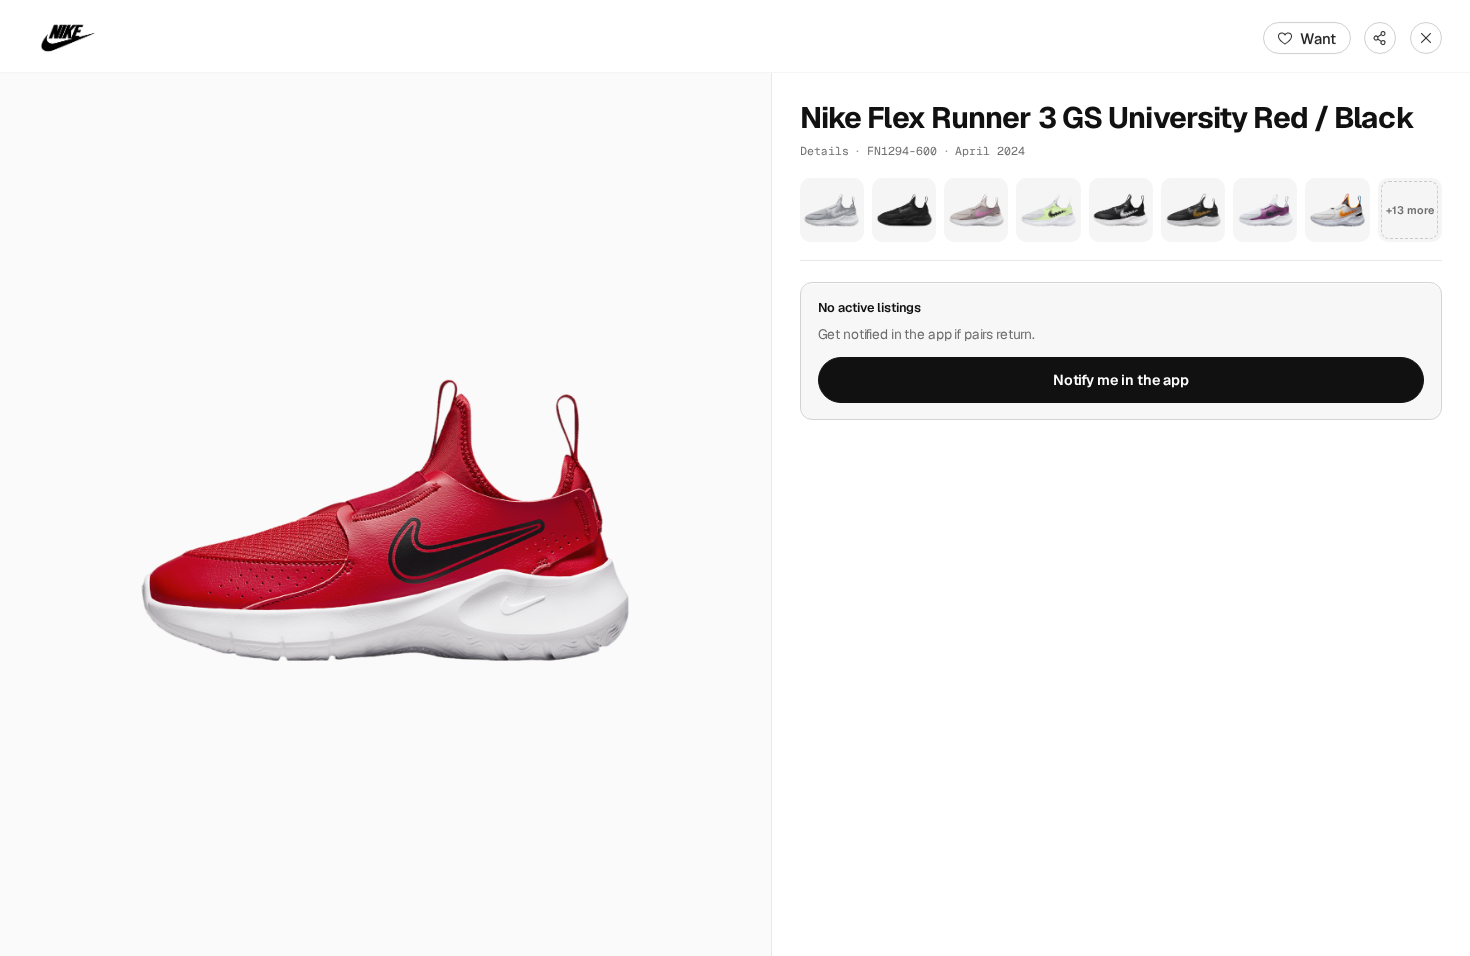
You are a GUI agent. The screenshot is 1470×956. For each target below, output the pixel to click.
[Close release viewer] (1426, 38)
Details (824, 150)
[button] (385, 514)
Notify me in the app (1121, 380)
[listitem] (832, 210)
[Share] (1380, 38)
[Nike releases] (68, 38)
